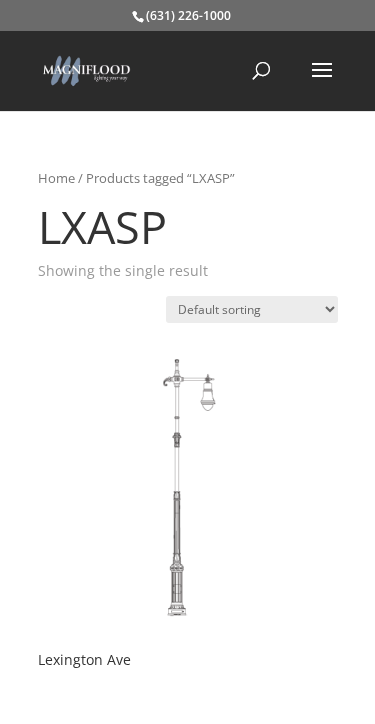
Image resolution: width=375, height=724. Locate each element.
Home (56, 178)
